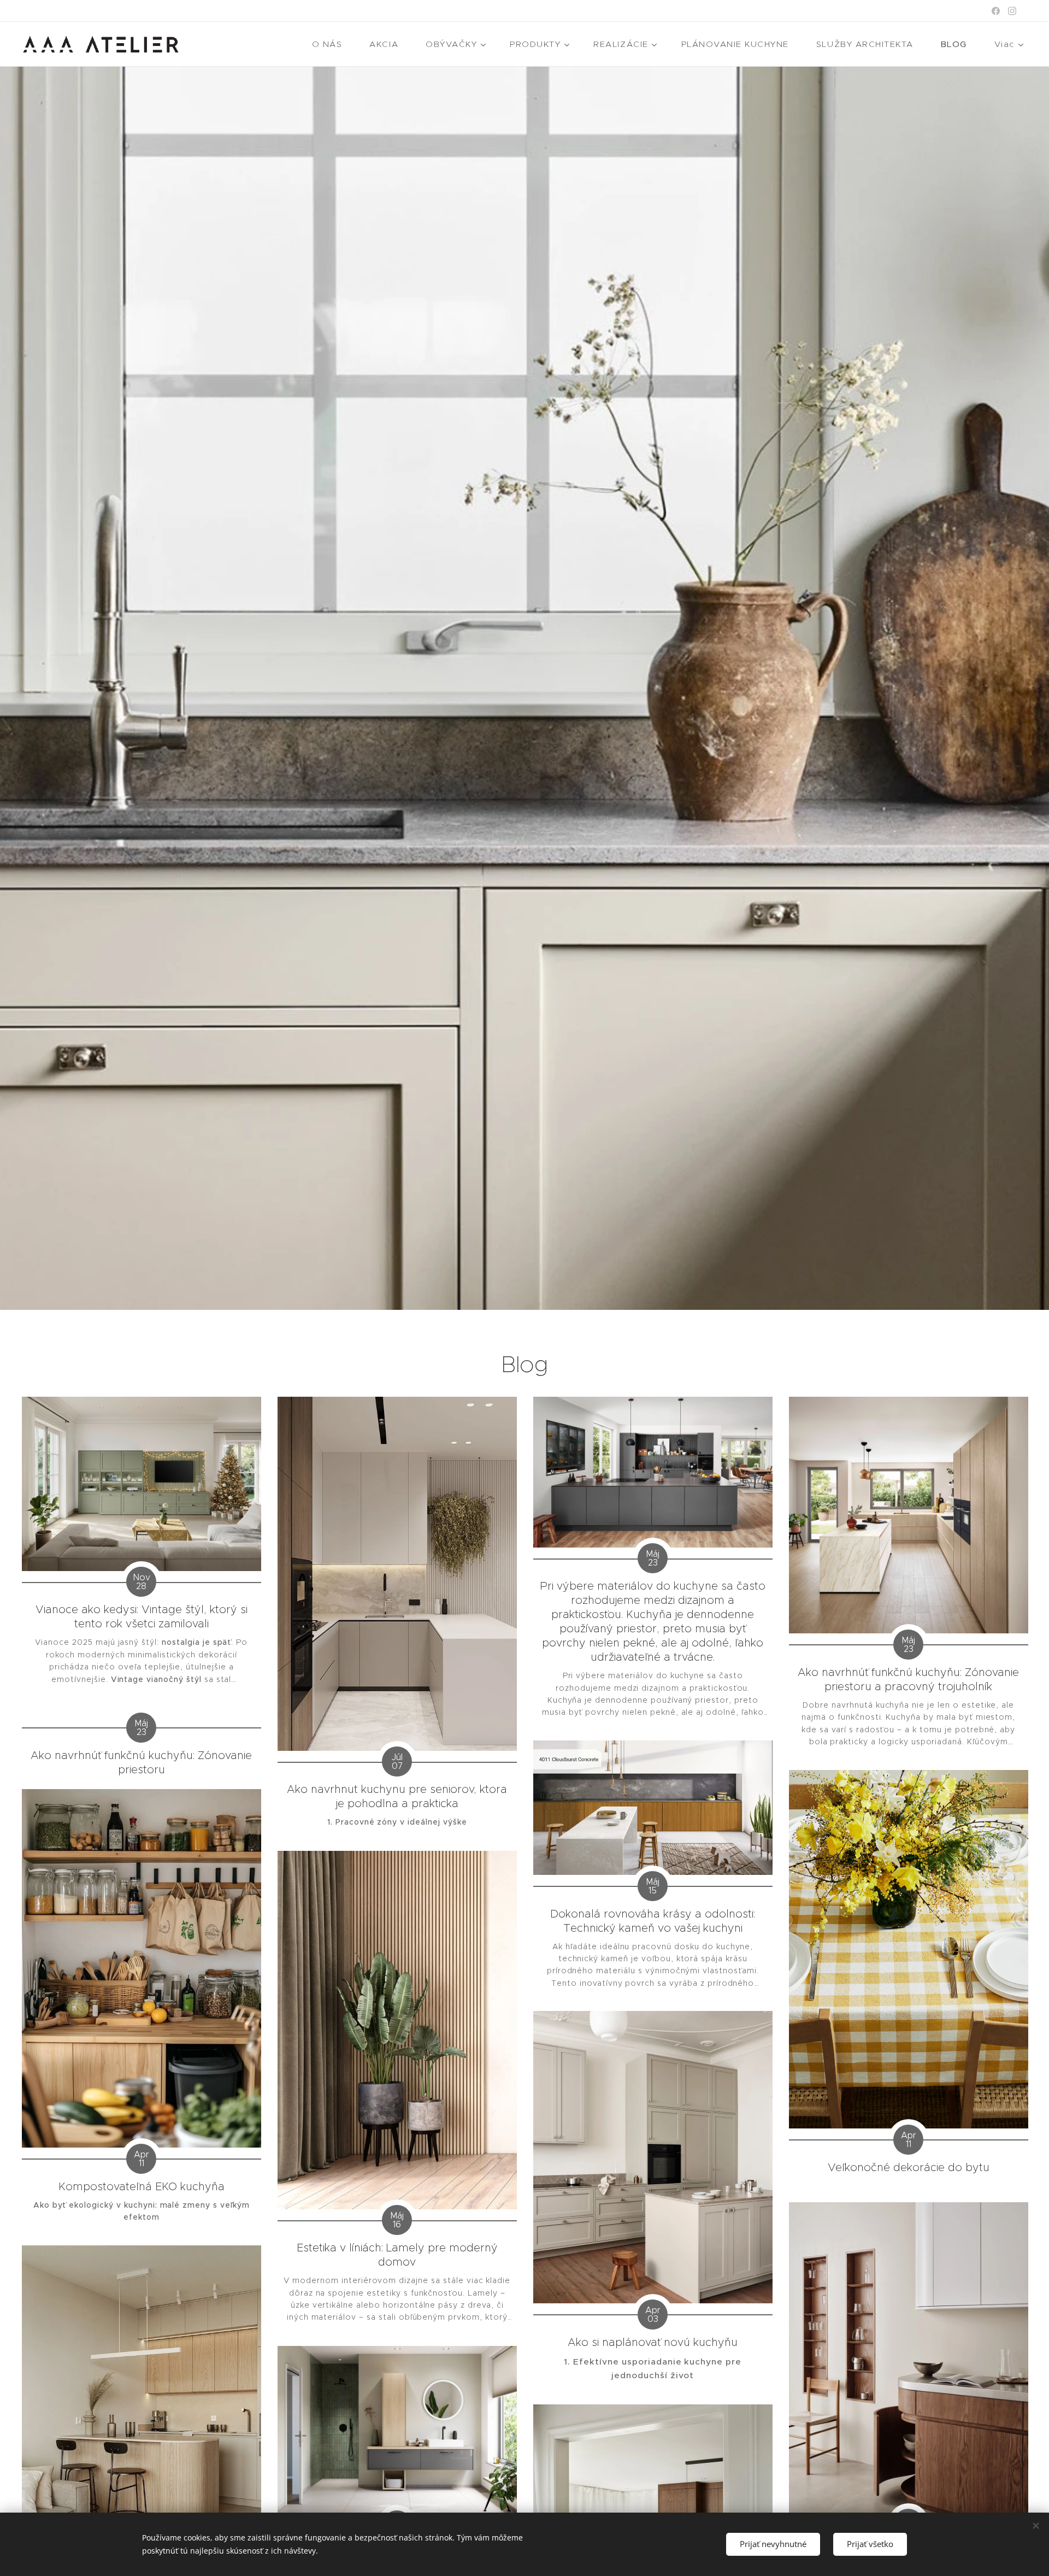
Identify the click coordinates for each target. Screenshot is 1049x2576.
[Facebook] (996, 11)
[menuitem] (333, 44)
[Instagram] (1012, 11)
